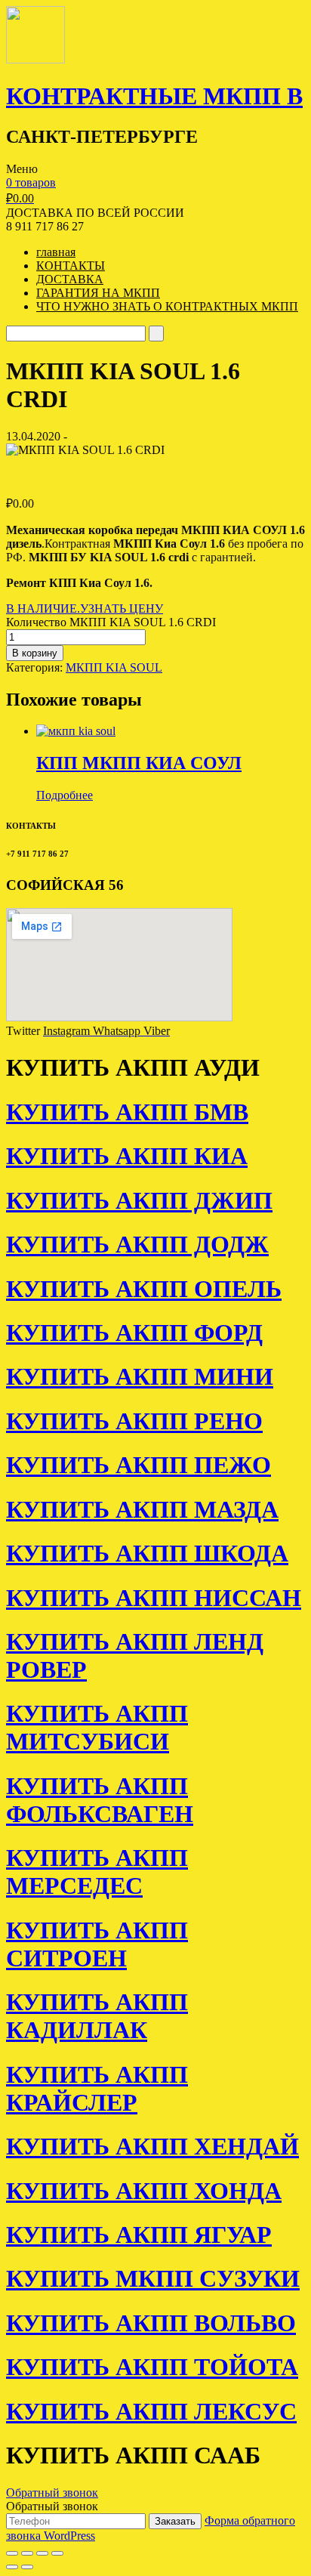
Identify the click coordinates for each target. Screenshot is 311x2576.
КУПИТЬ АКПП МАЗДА (142, 1509)
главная (56, 252)
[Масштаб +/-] (57, 2553)
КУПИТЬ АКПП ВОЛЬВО (151, 2323)
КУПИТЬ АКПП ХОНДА (144, 2191)
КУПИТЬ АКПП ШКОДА (147, 1553)
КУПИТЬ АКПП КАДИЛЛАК (97, 2016)
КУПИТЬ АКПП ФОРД (134, 1333)
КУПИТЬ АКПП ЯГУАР (139, 2235)
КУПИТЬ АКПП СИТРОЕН (97, 1944)
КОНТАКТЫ (71, 266)
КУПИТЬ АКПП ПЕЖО (139, 1465)
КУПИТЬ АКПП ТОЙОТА (152, 2367)
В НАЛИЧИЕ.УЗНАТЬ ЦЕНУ (85, 608)
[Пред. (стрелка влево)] (12, 2567)
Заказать (175, 2521)
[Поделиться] (27, 2553)
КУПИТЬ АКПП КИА (127, 1156)
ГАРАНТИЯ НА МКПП (98, 293)
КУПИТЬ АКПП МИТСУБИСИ (97, 1727)
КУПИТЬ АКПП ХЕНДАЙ (152, 2146)
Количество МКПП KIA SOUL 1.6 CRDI (111, 622)
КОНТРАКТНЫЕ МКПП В (154, 96)
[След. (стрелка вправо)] (27, 2567)
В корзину (35, 653)
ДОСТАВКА (70, 279)
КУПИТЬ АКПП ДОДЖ (137, 1244)
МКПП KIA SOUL (114, 667)
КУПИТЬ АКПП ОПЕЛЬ (144, 1289)
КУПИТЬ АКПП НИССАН (154, 1598)
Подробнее (65, 795)
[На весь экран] (42, 2553)
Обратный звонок (52, 2493)
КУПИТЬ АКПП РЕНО (134, 1421)
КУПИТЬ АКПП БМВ (127, 1112)
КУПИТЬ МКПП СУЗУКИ (153, 2278)
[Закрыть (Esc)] (12, 2553)
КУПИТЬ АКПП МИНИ (140, 1376)
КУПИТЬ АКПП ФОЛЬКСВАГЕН (100, 1800)
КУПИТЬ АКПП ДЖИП (139, 1200)
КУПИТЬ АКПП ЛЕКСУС (151, 2411)
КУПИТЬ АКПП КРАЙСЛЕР (97, 2088)
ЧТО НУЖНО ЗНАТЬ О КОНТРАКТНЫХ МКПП (167, 306)
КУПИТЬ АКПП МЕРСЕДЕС (97, 1872)
